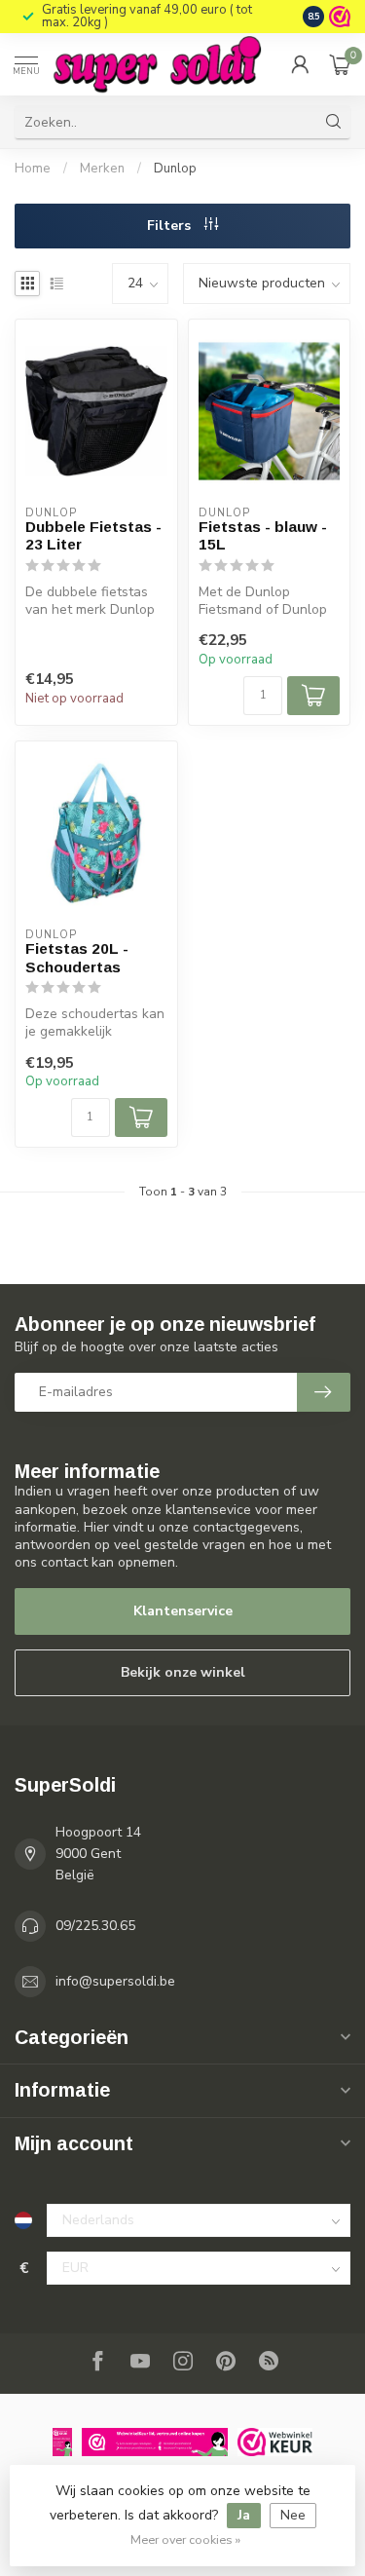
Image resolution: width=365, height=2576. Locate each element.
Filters (171, 226)
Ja (244, 2515)
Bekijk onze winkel (183, 1672)
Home (33, 169)
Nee (293, 2515)
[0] (340, 64)
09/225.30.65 (95, 1926)
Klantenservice (183, 1611)
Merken (102, 169)
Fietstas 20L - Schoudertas (77, 957)
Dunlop (175, 169)
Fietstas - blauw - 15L (263, 535)
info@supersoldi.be (115, 1981)
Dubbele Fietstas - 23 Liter (93, 535)
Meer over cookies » (185, 2539)
